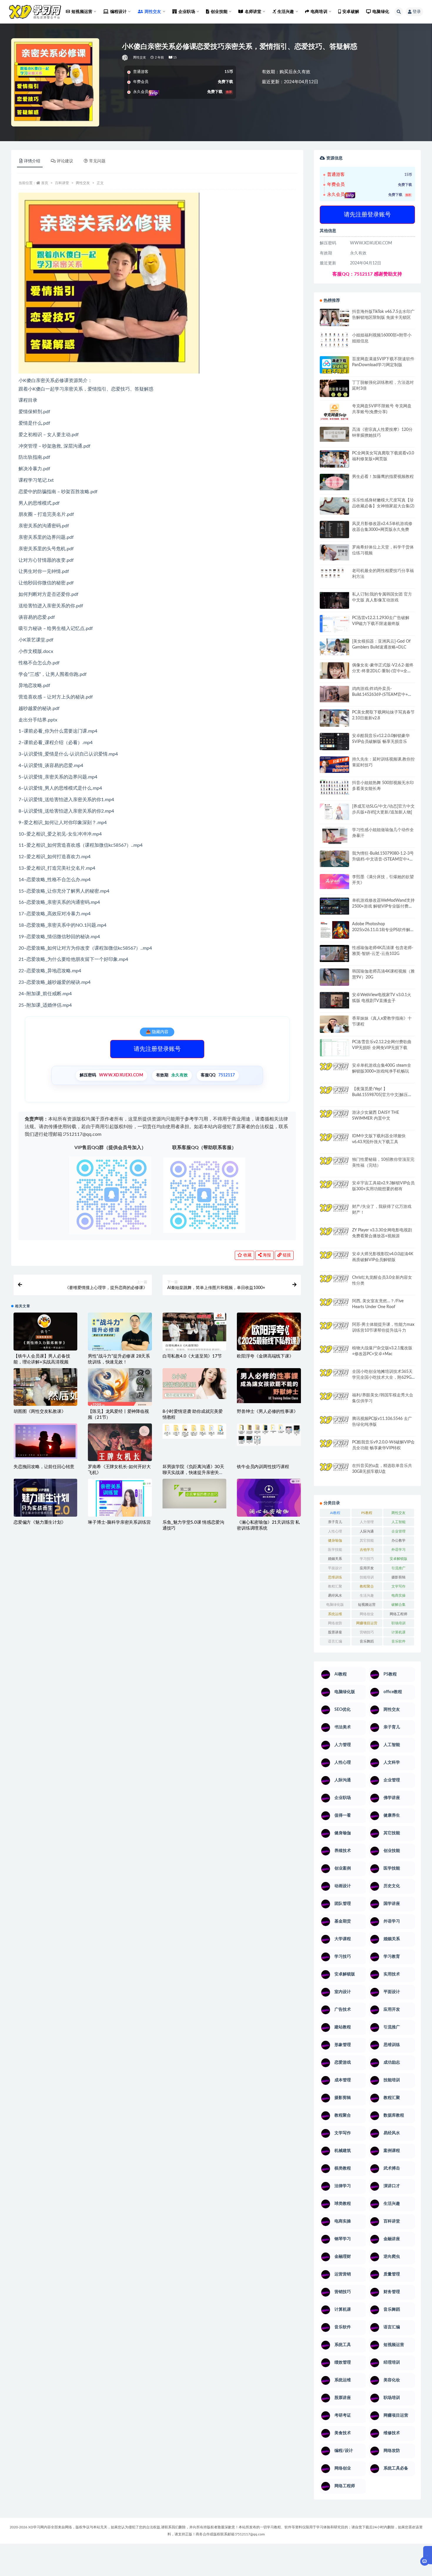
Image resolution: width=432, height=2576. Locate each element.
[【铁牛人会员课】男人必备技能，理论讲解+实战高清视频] (45, 1335)
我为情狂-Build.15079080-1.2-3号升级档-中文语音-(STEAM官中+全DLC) (383, 859)
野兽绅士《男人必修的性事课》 (267, 1412)
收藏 (247, 1255)
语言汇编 (335, 1641)
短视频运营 (367, 1605)
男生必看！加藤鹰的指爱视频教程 (383, 477)
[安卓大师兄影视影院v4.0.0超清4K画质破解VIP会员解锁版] (334, 1262)
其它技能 (367, 1540)
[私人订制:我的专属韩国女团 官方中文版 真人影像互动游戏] (334, 600)
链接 (286, 1255)
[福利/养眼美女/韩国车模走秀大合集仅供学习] (334, 1400)
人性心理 (335, 1531)
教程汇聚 (335, 1586)
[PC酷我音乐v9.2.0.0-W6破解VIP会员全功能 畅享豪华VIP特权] (334, 1448)
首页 (45, 183)
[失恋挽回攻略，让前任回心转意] (45, 1441)
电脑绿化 (381, 12)
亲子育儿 (335, 1522)
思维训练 (335, 1577)
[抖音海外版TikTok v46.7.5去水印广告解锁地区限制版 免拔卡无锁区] (334, 320)
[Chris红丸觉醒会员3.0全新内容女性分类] (334, 1287)
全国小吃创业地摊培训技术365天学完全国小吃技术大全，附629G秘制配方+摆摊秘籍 (382, 1378)
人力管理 (367, 1522)
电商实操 (398, 1595)
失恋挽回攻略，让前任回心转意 (44, 1467)
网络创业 (367, 1614)
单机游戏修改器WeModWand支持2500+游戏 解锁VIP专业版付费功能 (383, 906)
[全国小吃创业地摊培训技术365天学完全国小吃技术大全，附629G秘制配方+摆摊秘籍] (334, 1375)
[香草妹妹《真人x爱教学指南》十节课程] (334, 1025)
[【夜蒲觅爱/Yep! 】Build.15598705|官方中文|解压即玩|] (334, 1093)
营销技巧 (367, 1632)
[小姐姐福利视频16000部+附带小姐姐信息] (334, 340)
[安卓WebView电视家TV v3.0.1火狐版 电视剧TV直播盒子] (334, 1000)
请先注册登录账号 (157, 1049)
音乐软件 (398, 1641)
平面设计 (335, 1568)
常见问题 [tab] (97, 161)
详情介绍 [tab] (32, 161)
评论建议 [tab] (65, 161)
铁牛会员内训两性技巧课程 (263, 1467)
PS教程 (367, 1513)
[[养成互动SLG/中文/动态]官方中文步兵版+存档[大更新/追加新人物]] (334, 812)
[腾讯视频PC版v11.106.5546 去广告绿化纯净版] (334, 1424)
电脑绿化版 (335, 1605)
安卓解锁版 (398, 1559)
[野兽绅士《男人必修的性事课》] (269, 1386)
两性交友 (140, 57)
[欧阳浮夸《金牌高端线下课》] (269, 1334)
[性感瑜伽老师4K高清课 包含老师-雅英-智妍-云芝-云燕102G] (334, 954)
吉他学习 (367, 1550)
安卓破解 (351, 12)
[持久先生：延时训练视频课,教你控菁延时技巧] (334, 765)
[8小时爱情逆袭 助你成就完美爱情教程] (194, 1384)
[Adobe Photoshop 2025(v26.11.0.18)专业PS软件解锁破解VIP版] (334, 931)
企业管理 (398, 1531)
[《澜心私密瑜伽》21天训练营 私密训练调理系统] (269, 1500)
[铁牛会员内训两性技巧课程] (269, 1435)
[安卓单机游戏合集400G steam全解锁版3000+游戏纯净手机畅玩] (334, 1073)
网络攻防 (335, 1623)
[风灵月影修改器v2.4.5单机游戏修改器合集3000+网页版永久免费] (334, 530)
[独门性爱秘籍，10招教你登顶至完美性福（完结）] (334, 1163)
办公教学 (398, 1540)
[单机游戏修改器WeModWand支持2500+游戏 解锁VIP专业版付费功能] (334, 906)
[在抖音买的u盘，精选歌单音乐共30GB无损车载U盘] (334, 1478)
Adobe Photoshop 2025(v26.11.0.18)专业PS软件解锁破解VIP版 (383, 930)
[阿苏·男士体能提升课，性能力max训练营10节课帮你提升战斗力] (334, 1330)
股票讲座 (335, 1632)
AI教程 (335, 1513)
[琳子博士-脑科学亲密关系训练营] (120, 1504)
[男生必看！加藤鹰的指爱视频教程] (334, 482)
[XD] (125, 58)
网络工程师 (398, 1614)
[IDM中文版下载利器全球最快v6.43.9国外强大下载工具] (334, 1143)
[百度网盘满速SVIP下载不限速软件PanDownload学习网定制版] (334, 366)
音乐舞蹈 (367, 1641)
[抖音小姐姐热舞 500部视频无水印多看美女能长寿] (334, 787)
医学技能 (335, 1550)
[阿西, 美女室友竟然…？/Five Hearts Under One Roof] (334, 1306)
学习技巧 (367, 1559)
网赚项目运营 (367, 1623)
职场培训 (398, 1623)
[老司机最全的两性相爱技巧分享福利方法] (334, 574)
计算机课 (398, 1632)
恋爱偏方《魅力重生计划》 (40, 1522)
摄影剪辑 (398, 1577)
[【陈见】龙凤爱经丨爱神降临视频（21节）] (120, 1389)
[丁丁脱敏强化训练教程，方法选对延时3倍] (334, 391)
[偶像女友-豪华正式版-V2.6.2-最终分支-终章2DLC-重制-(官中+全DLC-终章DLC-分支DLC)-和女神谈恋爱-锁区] (334, 671)
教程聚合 (367, 1586)
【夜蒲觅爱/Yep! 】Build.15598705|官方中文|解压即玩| (382, 1095)
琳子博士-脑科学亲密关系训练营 (119, 1522)
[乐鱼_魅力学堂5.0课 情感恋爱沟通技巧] (194, 1493)
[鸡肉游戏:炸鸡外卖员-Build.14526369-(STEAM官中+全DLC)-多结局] (334, 694)
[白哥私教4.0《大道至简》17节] (194, 1334)
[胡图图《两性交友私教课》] (45, 1389)
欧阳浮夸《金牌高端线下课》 (265, 1356)
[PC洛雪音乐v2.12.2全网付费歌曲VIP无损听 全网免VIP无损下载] (334, 1048)
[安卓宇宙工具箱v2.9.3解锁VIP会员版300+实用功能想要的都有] (334, 1191)
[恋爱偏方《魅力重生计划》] (45, 1499)
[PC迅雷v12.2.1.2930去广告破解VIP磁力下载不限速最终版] (334, 624)
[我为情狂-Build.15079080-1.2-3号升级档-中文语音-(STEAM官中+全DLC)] (334, 859)
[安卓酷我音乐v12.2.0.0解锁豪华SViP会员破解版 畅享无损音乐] (334, 748)
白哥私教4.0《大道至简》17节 (192, 1356)
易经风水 (335, 1595)
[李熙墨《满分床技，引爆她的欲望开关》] (334, 882)
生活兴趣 (367, 1595)
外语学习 (398, 1550)
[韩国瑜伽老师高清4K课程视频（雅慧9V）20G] (334, 979)
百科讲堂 (62, 183)
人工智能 (398, 1522)
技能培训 (367, 1577)
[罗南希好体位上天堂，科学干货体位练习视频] (334, 552)
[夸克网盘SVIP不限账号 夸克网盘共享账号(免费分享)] (334, 415)
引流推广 (398, 1568)
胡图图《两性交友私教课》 (40, 1412)
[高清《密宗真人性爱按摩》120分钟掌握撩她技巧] (334, 434)
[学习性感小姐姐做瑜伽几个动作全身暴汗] (334, 836)
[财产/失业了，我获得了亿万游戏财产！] (334, 1212)
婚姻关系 (335, 1559)
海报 (266, 1255)
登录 (417, 12)
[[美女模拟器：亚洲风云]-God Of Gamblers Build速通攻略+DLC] (334, 647)
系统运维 (335, 1614)
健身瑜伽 (335, 1540)
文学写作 (398, 1586)
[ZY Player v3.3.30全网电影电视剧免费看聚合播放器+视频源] (334, 1237)
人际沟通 (367, 1531)
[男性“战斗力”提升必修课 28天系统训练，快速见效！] (120, 1336)
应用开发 (367, 1568)
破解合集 (398, 1605)
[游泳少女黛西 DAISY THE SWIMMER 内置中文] (334, 1118)
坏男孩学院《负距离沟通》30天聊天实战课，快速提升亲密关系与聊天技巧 (193, 1473)
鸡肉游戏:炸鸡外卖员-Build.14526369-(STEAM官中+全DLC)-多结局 (382, 695)
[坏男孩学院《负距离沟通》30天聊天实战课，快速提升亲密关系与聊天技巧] (194, 1431)
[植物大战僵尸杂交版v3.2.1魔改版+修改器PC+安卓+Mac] (334, 1356)
